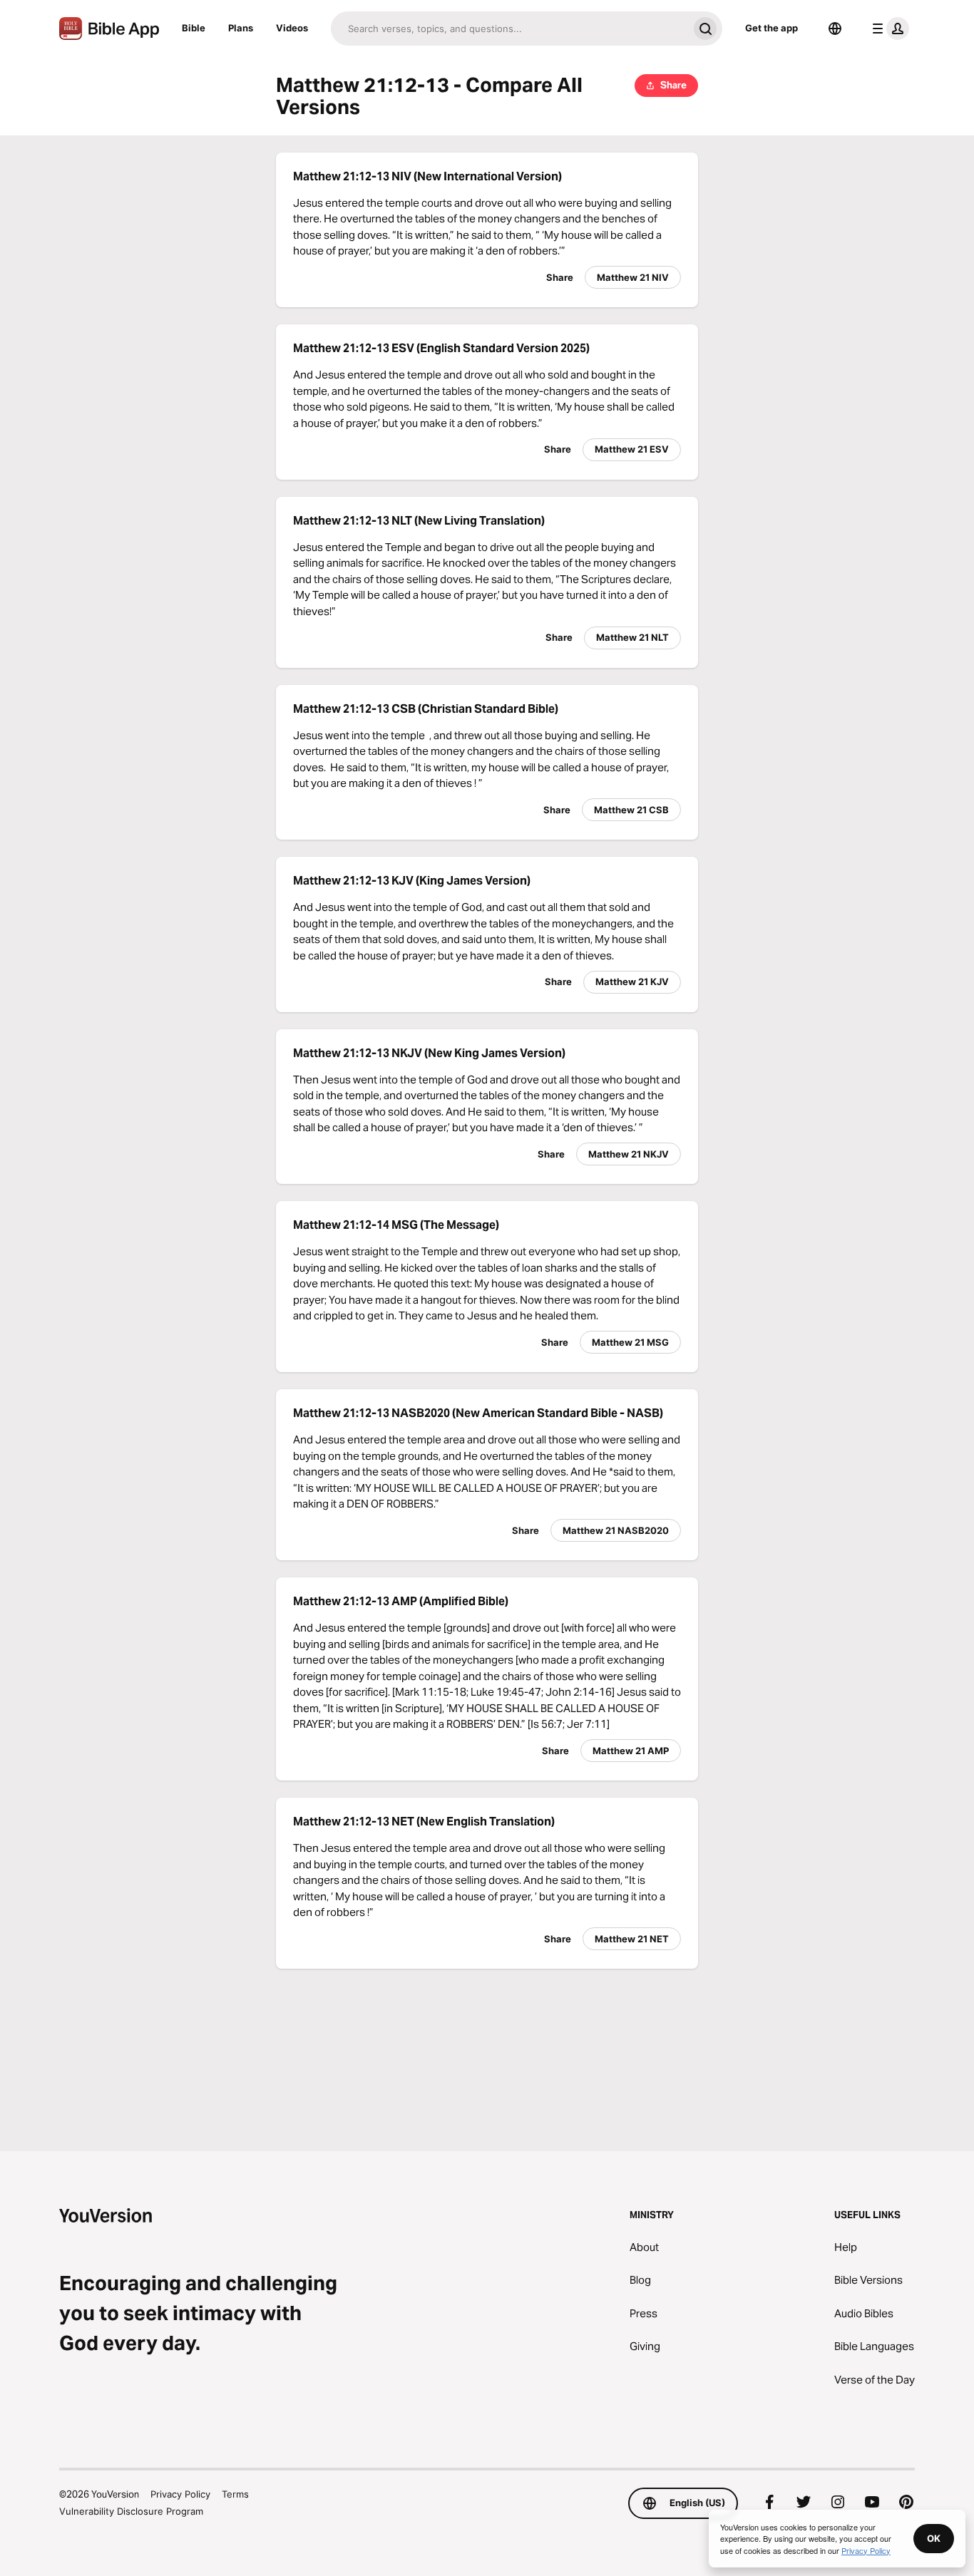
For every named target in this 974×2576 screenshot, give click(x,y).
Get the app (771, 28)
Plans (241, 28)
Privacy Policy (180, 2494)
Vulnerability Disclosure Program (131, 2511)
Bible (194, 28)
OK (934, 2538)
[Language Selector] (835, 29)
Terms (235, 2494)
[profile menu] (888, 29)
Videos (292, 28)
